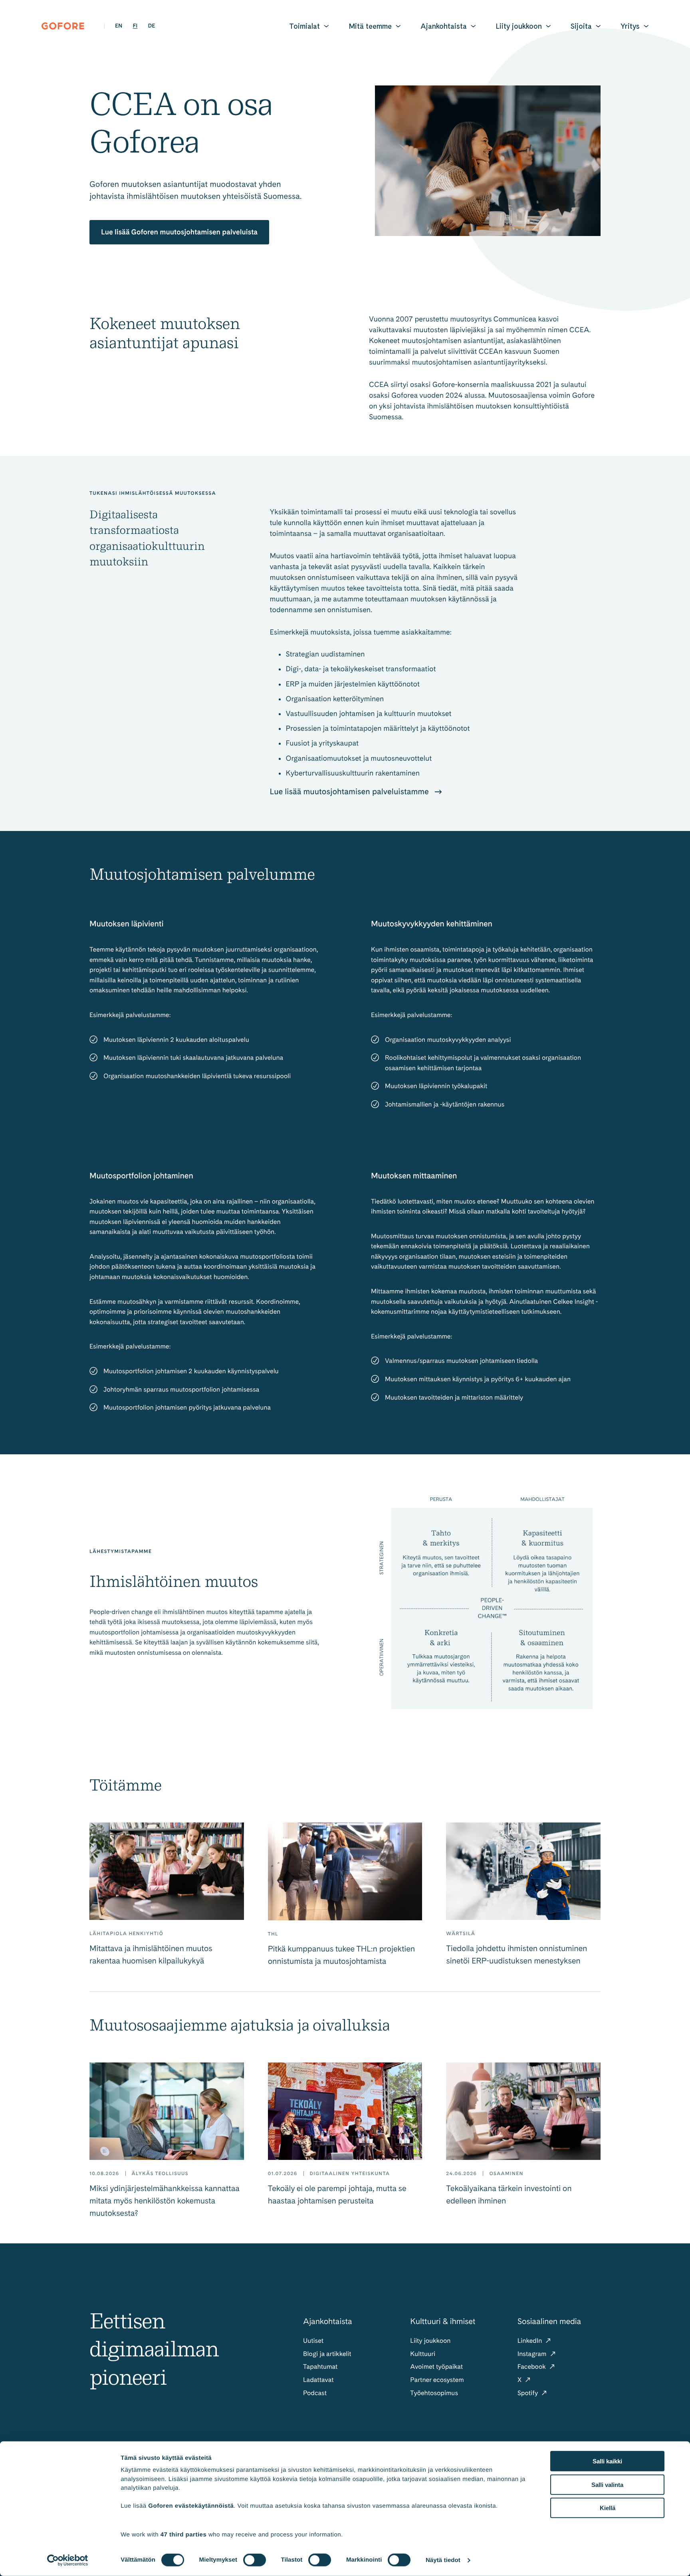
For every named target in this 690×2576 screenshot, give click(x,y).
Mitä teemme (370, 26)
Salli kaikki (607, 2461)
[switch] (255, 2560)
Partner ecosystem (437, 2380)
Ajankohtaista (444, 26)
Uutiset (313, 2341)
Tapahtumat (320, 2367)
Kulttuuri (423, 2354)
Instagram (533, 2354)
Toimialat (304, 26)
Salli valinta (607, 2484)
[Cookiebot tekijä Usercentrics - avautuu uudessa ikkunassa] (68, 2560)
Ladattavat (318, 2380)
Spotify (529, 2393)
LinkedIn (531, 2341)
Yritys (630, 26)
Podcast (315, 2393)
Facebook (532, 2367)
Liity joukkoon (519, 26)
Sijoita (581, 26)
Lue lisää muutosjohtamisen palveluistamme (350, 791)
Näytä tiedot (443, 2560)
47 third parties (184, 2534)
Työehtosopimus (434, 2393)
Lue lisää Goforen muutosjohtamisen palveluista (179, 232)
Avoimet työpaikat (436, 2367)
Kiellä (608, 2508)
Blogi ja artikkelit (327, 2354)
